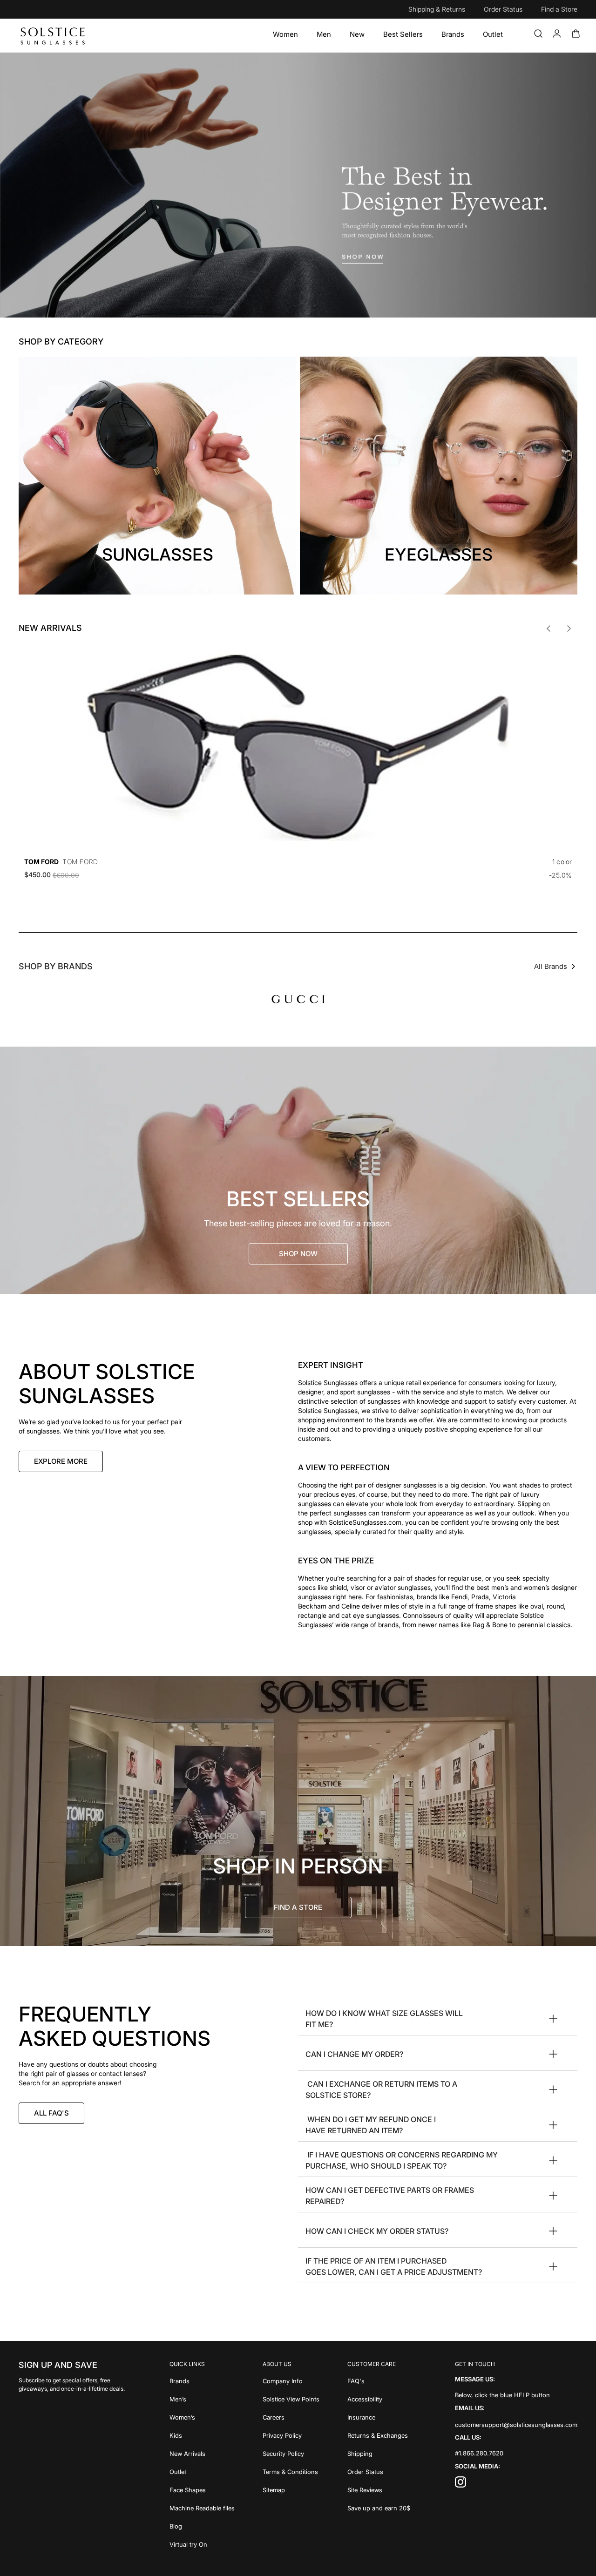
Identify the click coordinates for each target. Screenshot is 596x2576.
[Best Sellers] (403, 34)
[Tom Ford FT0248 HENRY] (298, 748)
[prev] (549, 629)
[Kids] (202, 2435)
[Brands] (453, 34)
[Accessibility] (379, 2398)
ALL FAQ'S (51, 2113)
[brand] (298, 999)
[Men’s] (202, 2398)
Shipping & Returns (437, 9)
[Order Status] (379, 2471)
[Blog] (202, 2525)
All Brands (551, 966)
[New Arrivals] (202, 2453)
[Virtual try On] (202, 2544)
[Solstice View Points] (291, 2398)
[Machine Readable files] (202, 2507)
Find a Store (559, 9)
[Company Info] (291, 2381)
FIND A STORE (298, 1907)
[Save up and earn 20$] (379, 2507)
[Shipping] (379, 2453)
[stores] (298, 1811)
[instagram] (461, 2485)
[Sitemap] (291, 2489)
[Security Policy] (291, 2453)
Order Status (503, 9)
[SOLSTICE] (53, 35)
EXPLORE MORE (61, 1461)
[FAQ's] (379, 2381)
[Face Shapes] (202, 2489)
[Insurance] (379, 2417)
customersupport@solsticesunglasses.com (516, 2424)
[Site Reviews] (379, 2489)
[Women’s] (202, 2417)
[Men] (324, 34)
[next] (569, 629)
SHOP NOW (298, 1254)
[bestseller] (298, 1170)
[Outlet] (493, 34)
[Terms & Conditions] (291, 2471)
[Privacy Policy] (291, 2435)
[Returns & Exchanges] (379, 2435)
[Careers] (291, 2417)
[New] (357, 34)
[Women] (285, 34)
